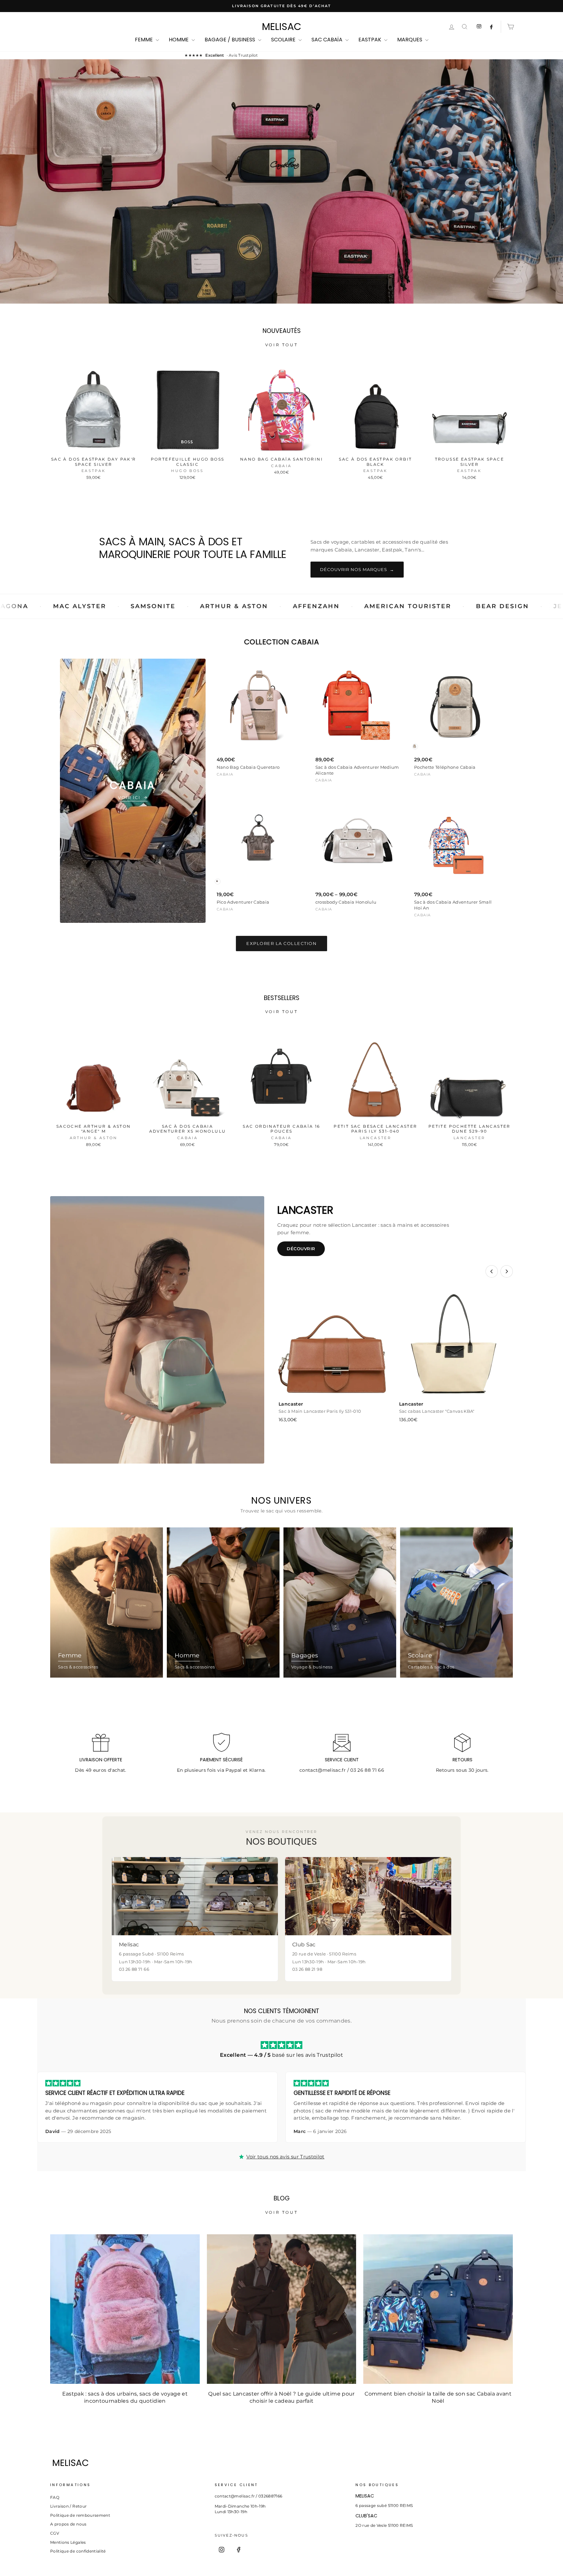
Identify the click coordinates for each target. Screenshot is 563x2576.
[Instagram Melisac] (479, 27)
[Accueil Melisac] (270, 2463)
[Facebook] (238, 2550)
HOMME (179, 40)
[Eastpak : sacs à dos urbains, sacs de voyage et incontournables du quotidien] (125, 2309)
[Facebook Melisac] (491, 27)
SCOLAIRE (284, 40)
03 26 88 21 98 (307, 1969)
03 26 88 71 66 (367, 1770)
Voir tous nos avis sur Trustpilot (285, 2157)
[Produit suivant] (507, 1271)
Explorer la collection (281, 943)
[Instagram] (222, 2550)
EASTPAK (370, 40)
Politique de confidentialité (78, 2551)
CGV (55, 2533)
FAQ (55, 2497)
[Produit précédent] (492, 1271)
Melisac (282, 27)
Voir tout (281, 345)
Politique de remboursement (80, 2515)
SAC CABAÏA (328, 40)
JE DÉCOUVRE (281, 210)
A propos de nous (68, 2524)
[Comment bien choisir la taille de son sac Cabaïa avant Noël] (438, 2309)
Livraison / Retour (68, 2506)
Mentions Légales (68, 2542)
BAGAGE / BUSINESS (231, 40)
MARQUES (410, 40)
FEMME (144, 40)
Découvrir (301, 1249)
